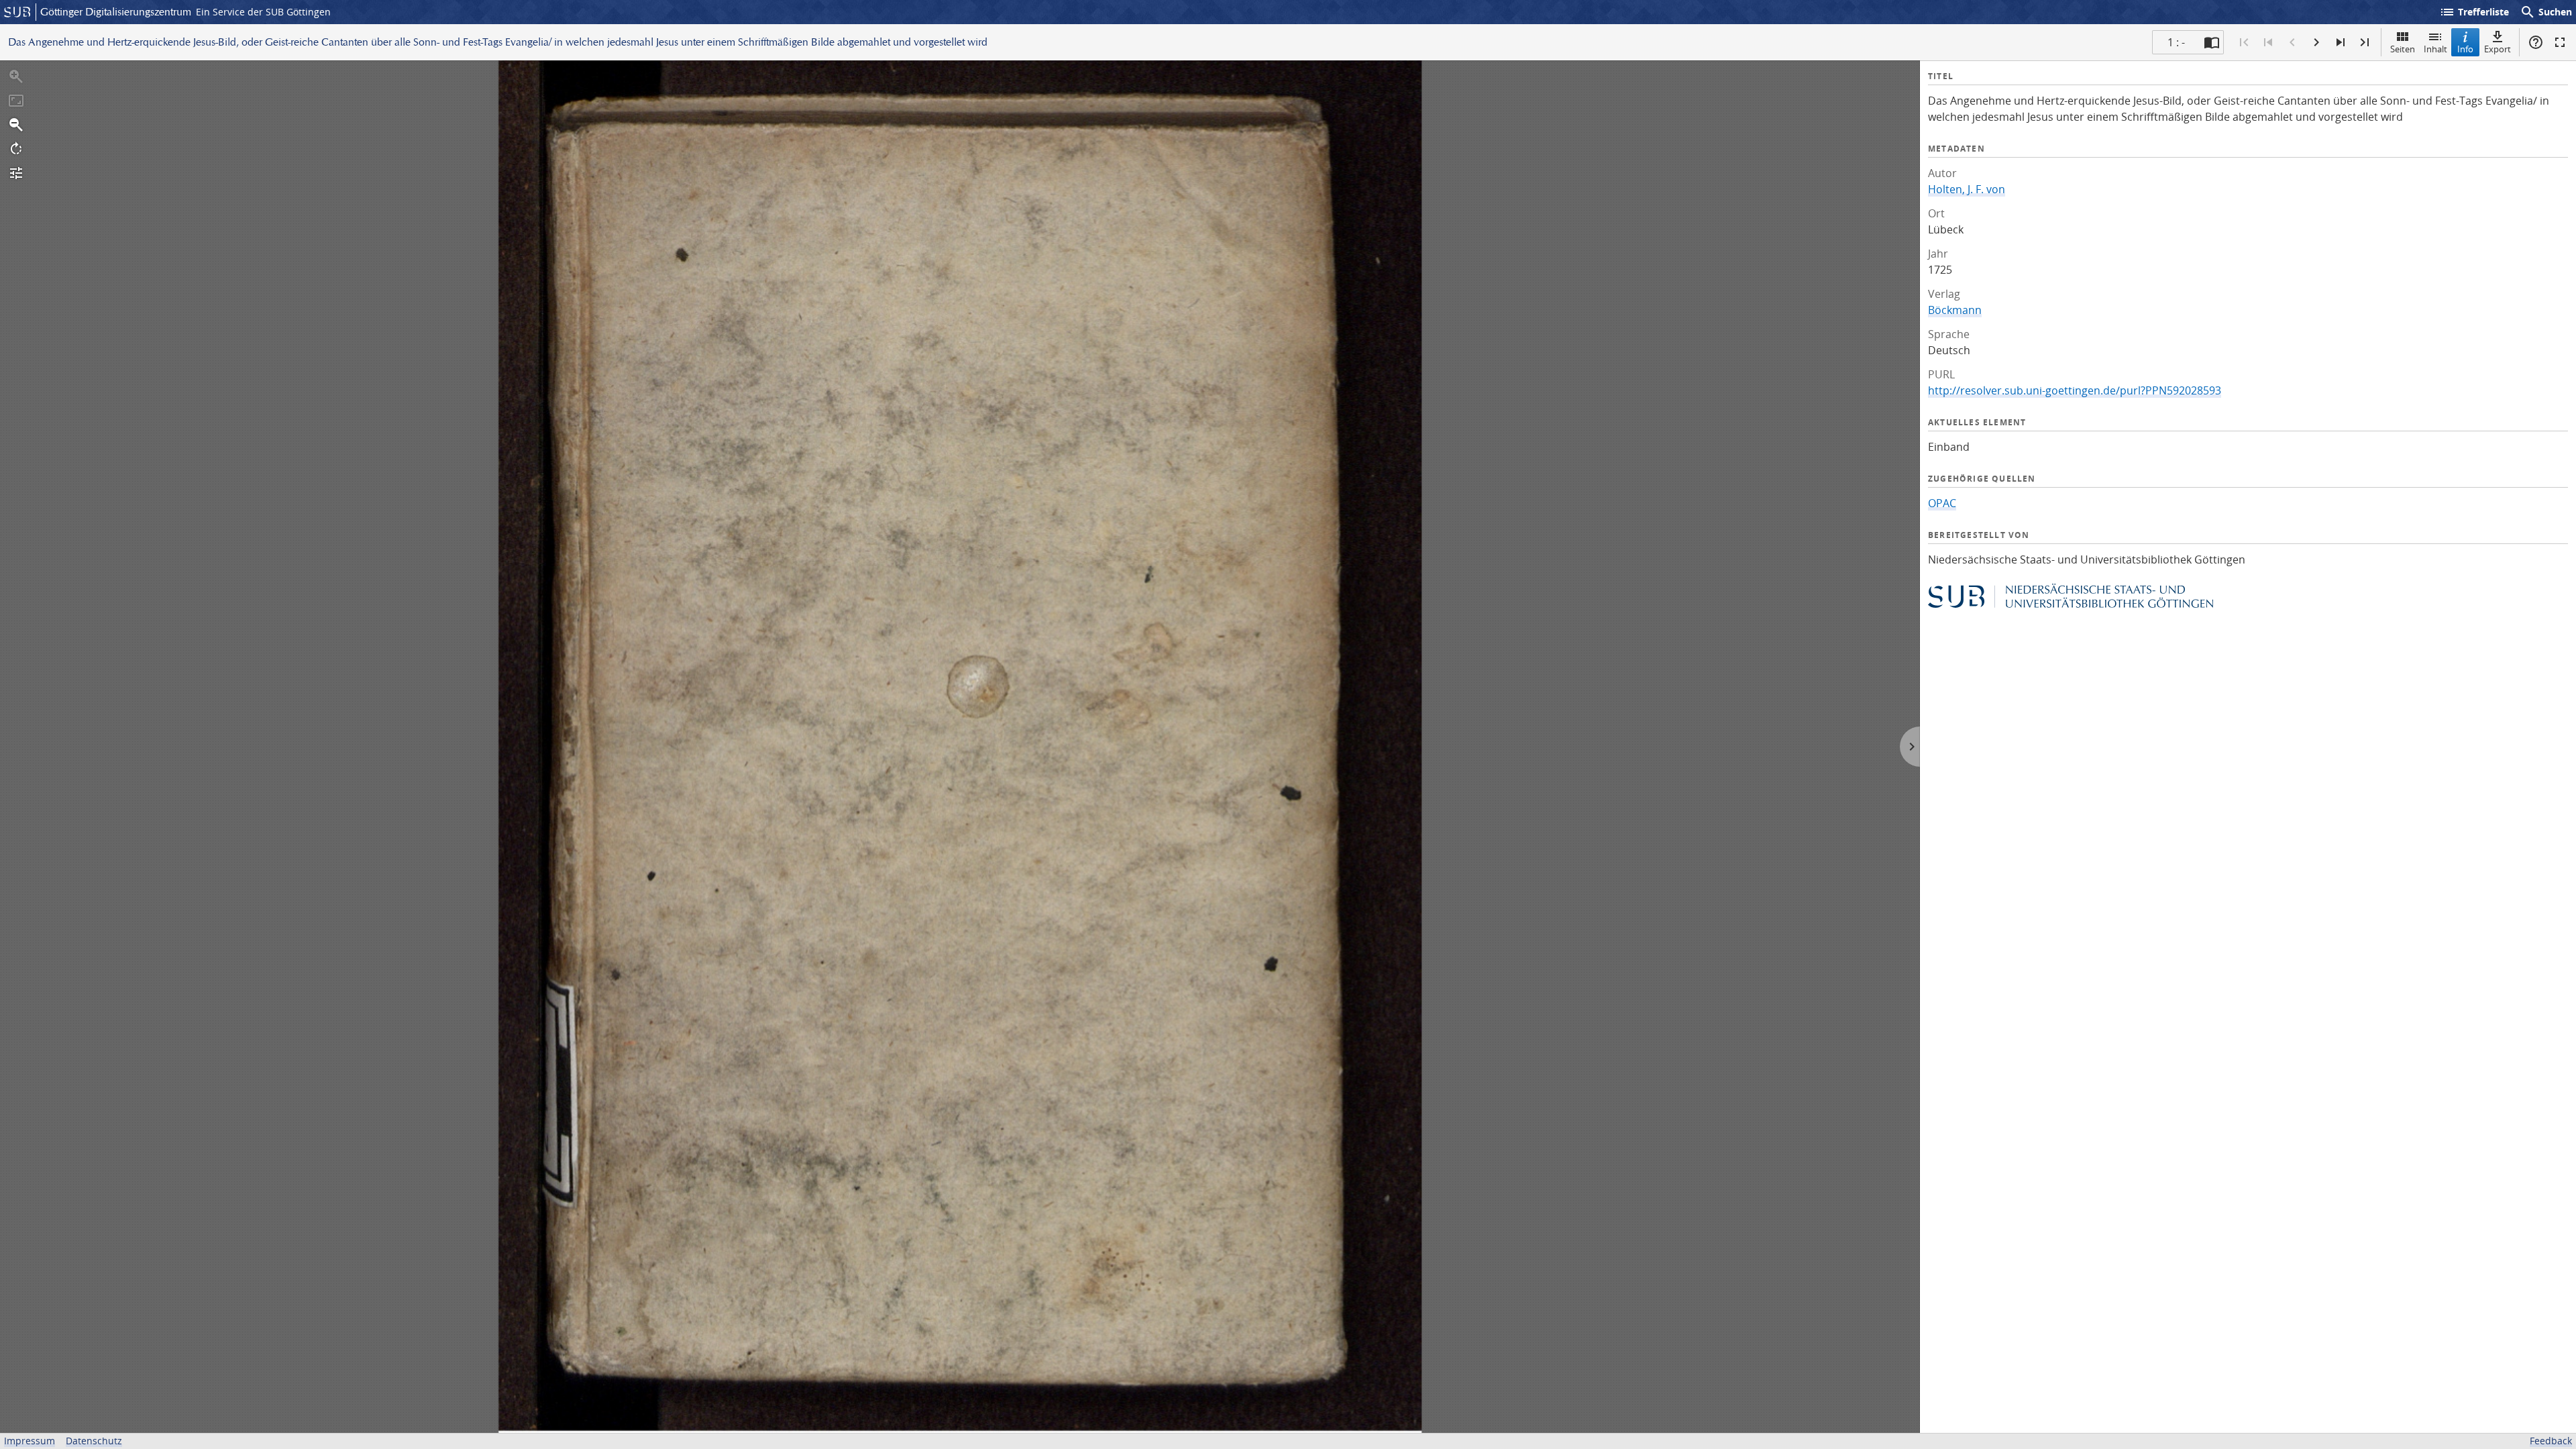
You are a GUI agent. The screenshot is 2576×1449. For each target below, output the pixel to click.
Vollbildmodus (2560, 42)
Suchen (2546, 12)
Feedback (2551, 1441)
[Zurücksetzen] (16, 101)
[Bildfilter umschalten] (16, 173)
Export (2498, 49)
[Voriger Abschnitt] (2268, 42)
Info (2465, 49)
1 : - (2176, 42)
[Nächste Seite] (2316, 42)
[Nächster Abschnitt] (2341, 42)
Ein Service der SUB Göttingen (263, 12)
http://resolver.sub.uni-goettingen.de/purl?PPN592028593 (2075, 390)
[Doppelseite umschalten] (2212, 42)
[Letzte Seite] (2365, 42)
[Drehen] (16, 149)
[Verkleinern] (16, 125)
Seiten (2403, 49)
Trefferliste (2474, 12)
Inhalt (2435, 49)
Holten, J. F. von (1967, 189)
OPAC (1942, 503)
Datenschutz (94, 1441)
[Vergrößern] (16, 76)
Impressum (30, 1441)
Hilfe (2536, 42)
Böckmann (1955, 310)
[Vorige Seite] (2292, 42)
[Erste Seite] (2244, 42)
